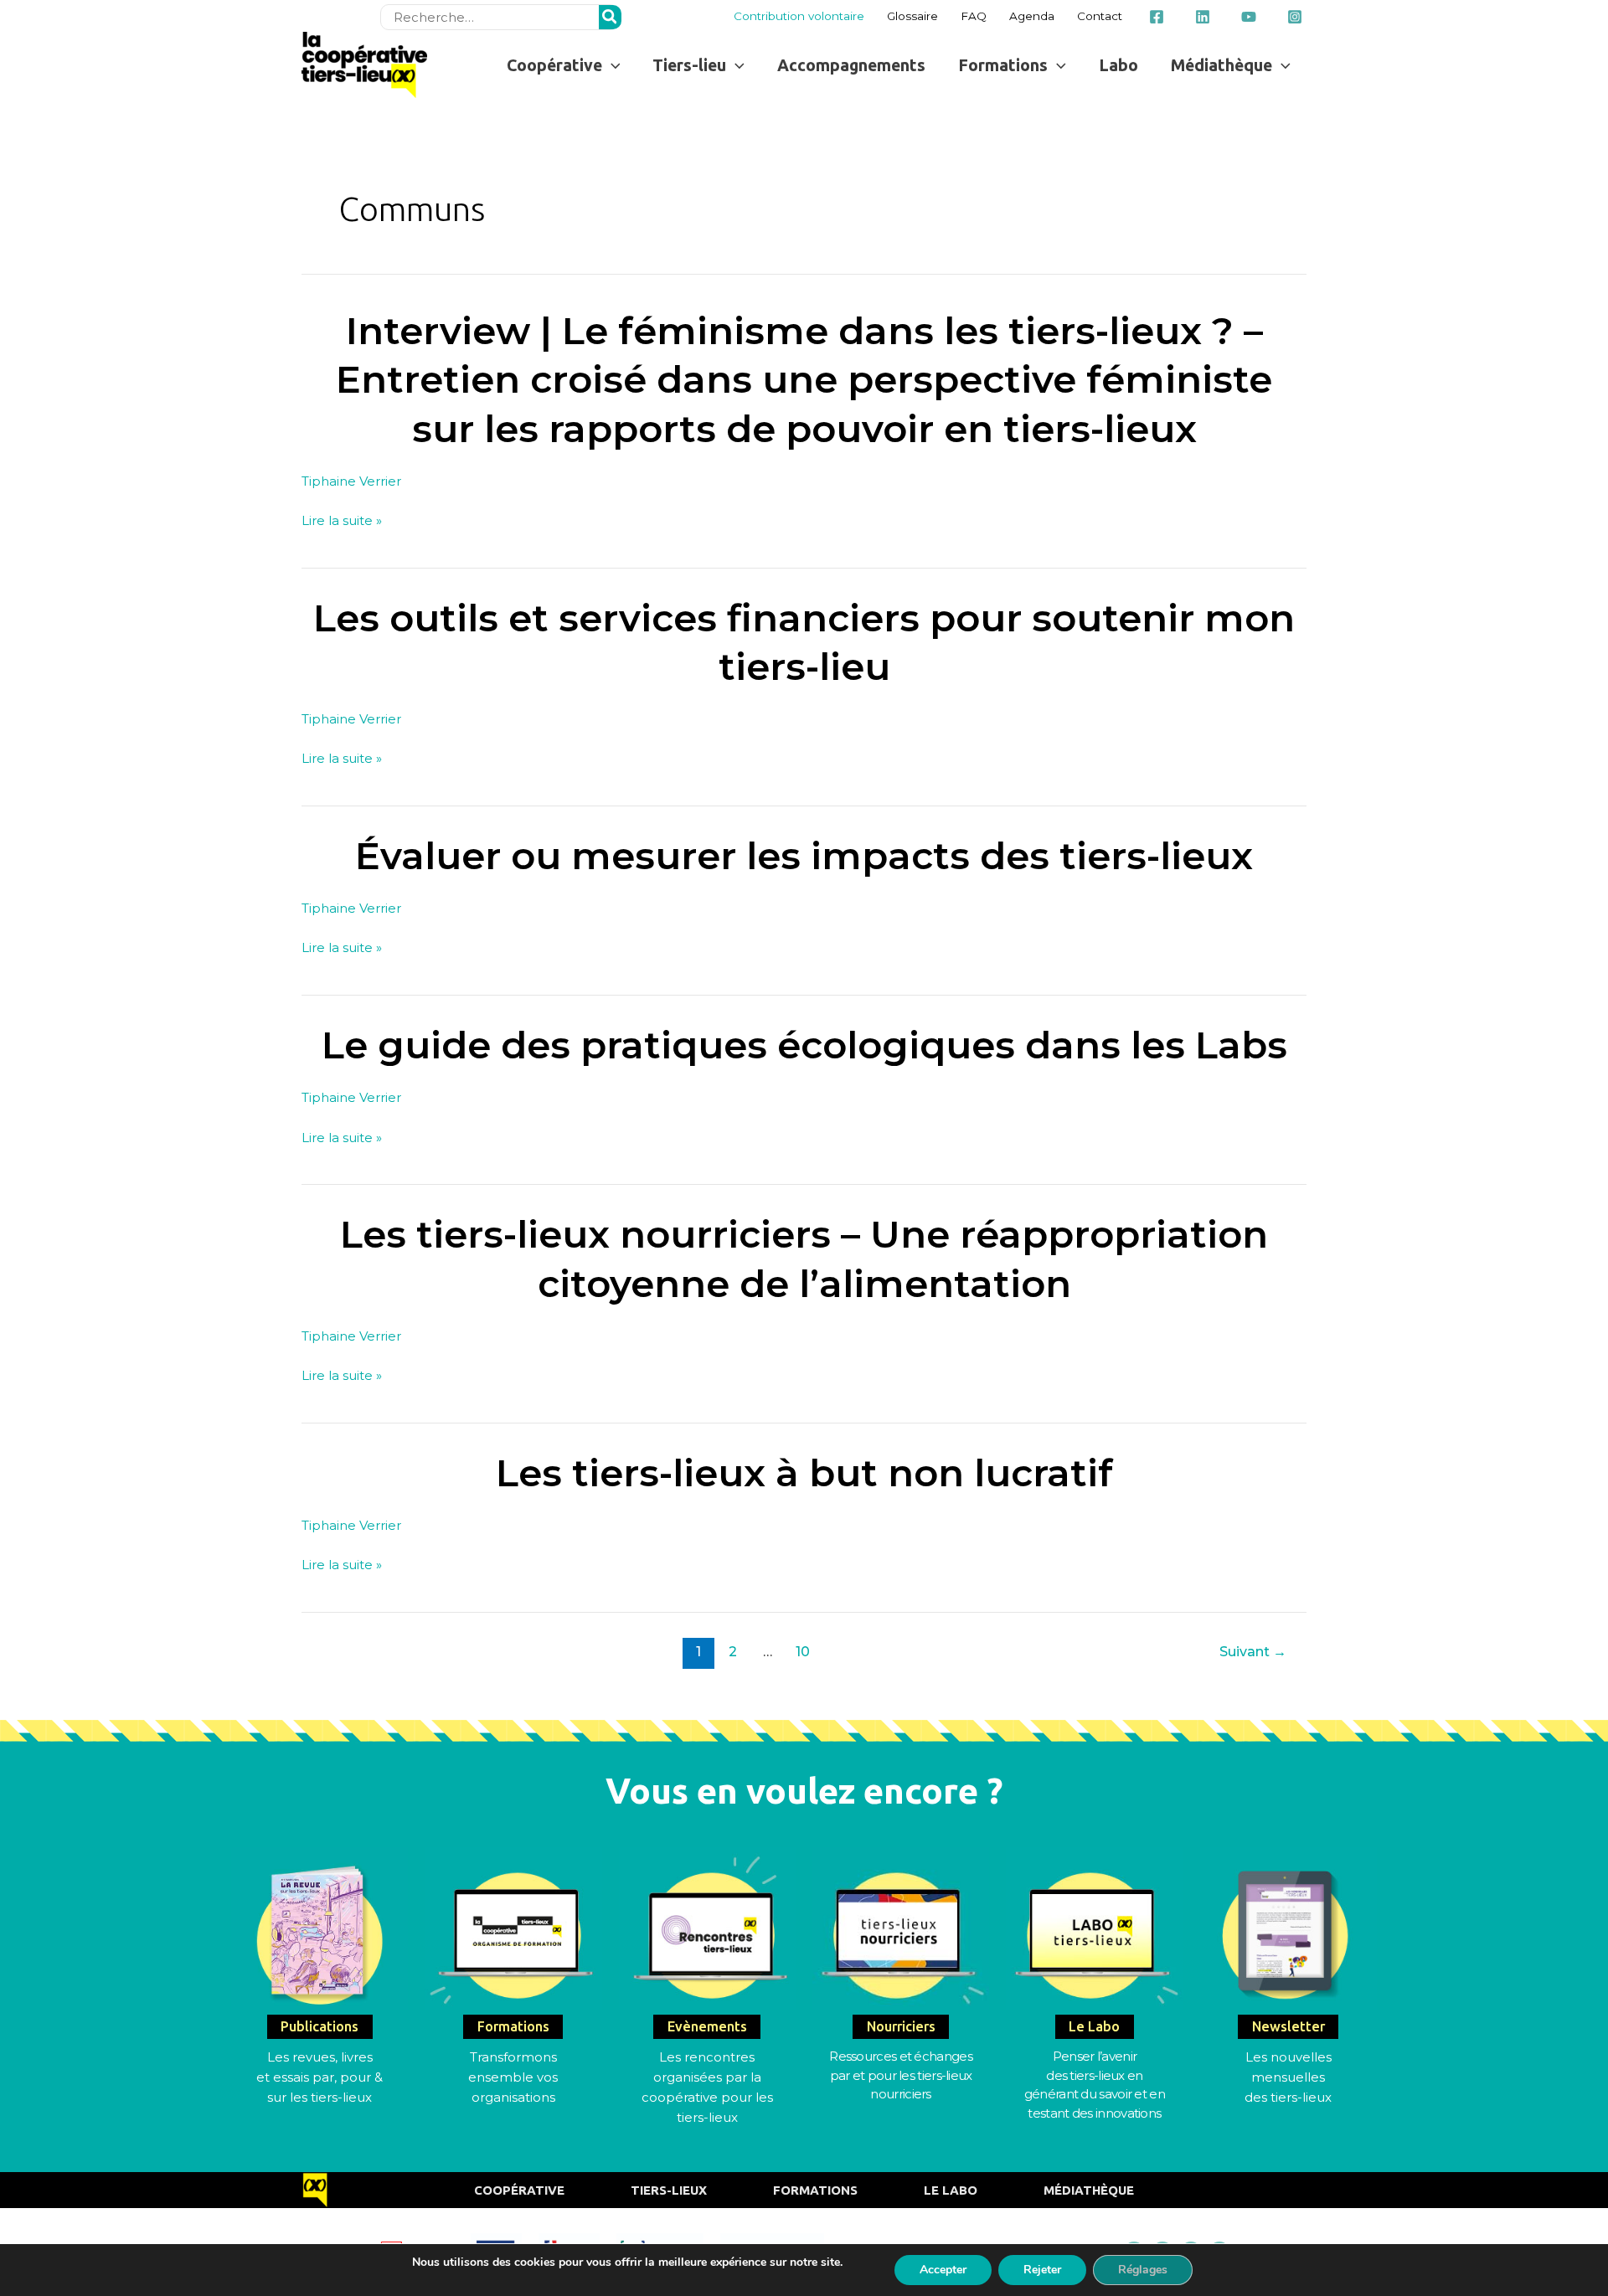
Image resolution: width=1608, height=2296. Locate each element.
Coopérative (519, 2190)
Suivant (1253, 1652)
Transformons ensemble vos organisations (513, 2077)
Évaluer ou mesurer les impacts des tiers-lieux (804, 855)
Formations (815, 2190)
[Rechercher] (611, 17)
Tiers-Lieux (669, 2190)
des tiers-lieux (1288, 2097)
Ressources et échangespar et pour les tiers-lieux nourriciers (901, 2075)
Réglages (1143, 2270)
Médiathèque (1089, 2190)
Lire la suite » (342, 521)
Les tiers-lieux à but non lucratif (804, 1472)
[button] (563, 65)
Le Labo (951, 2190)
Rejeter (1042, 2270)
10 (803, 1652)
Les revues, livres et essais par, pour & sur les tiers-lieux (320, 2077)
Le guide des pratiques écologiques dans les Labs (804, 1045)
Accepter (943, 2270)
